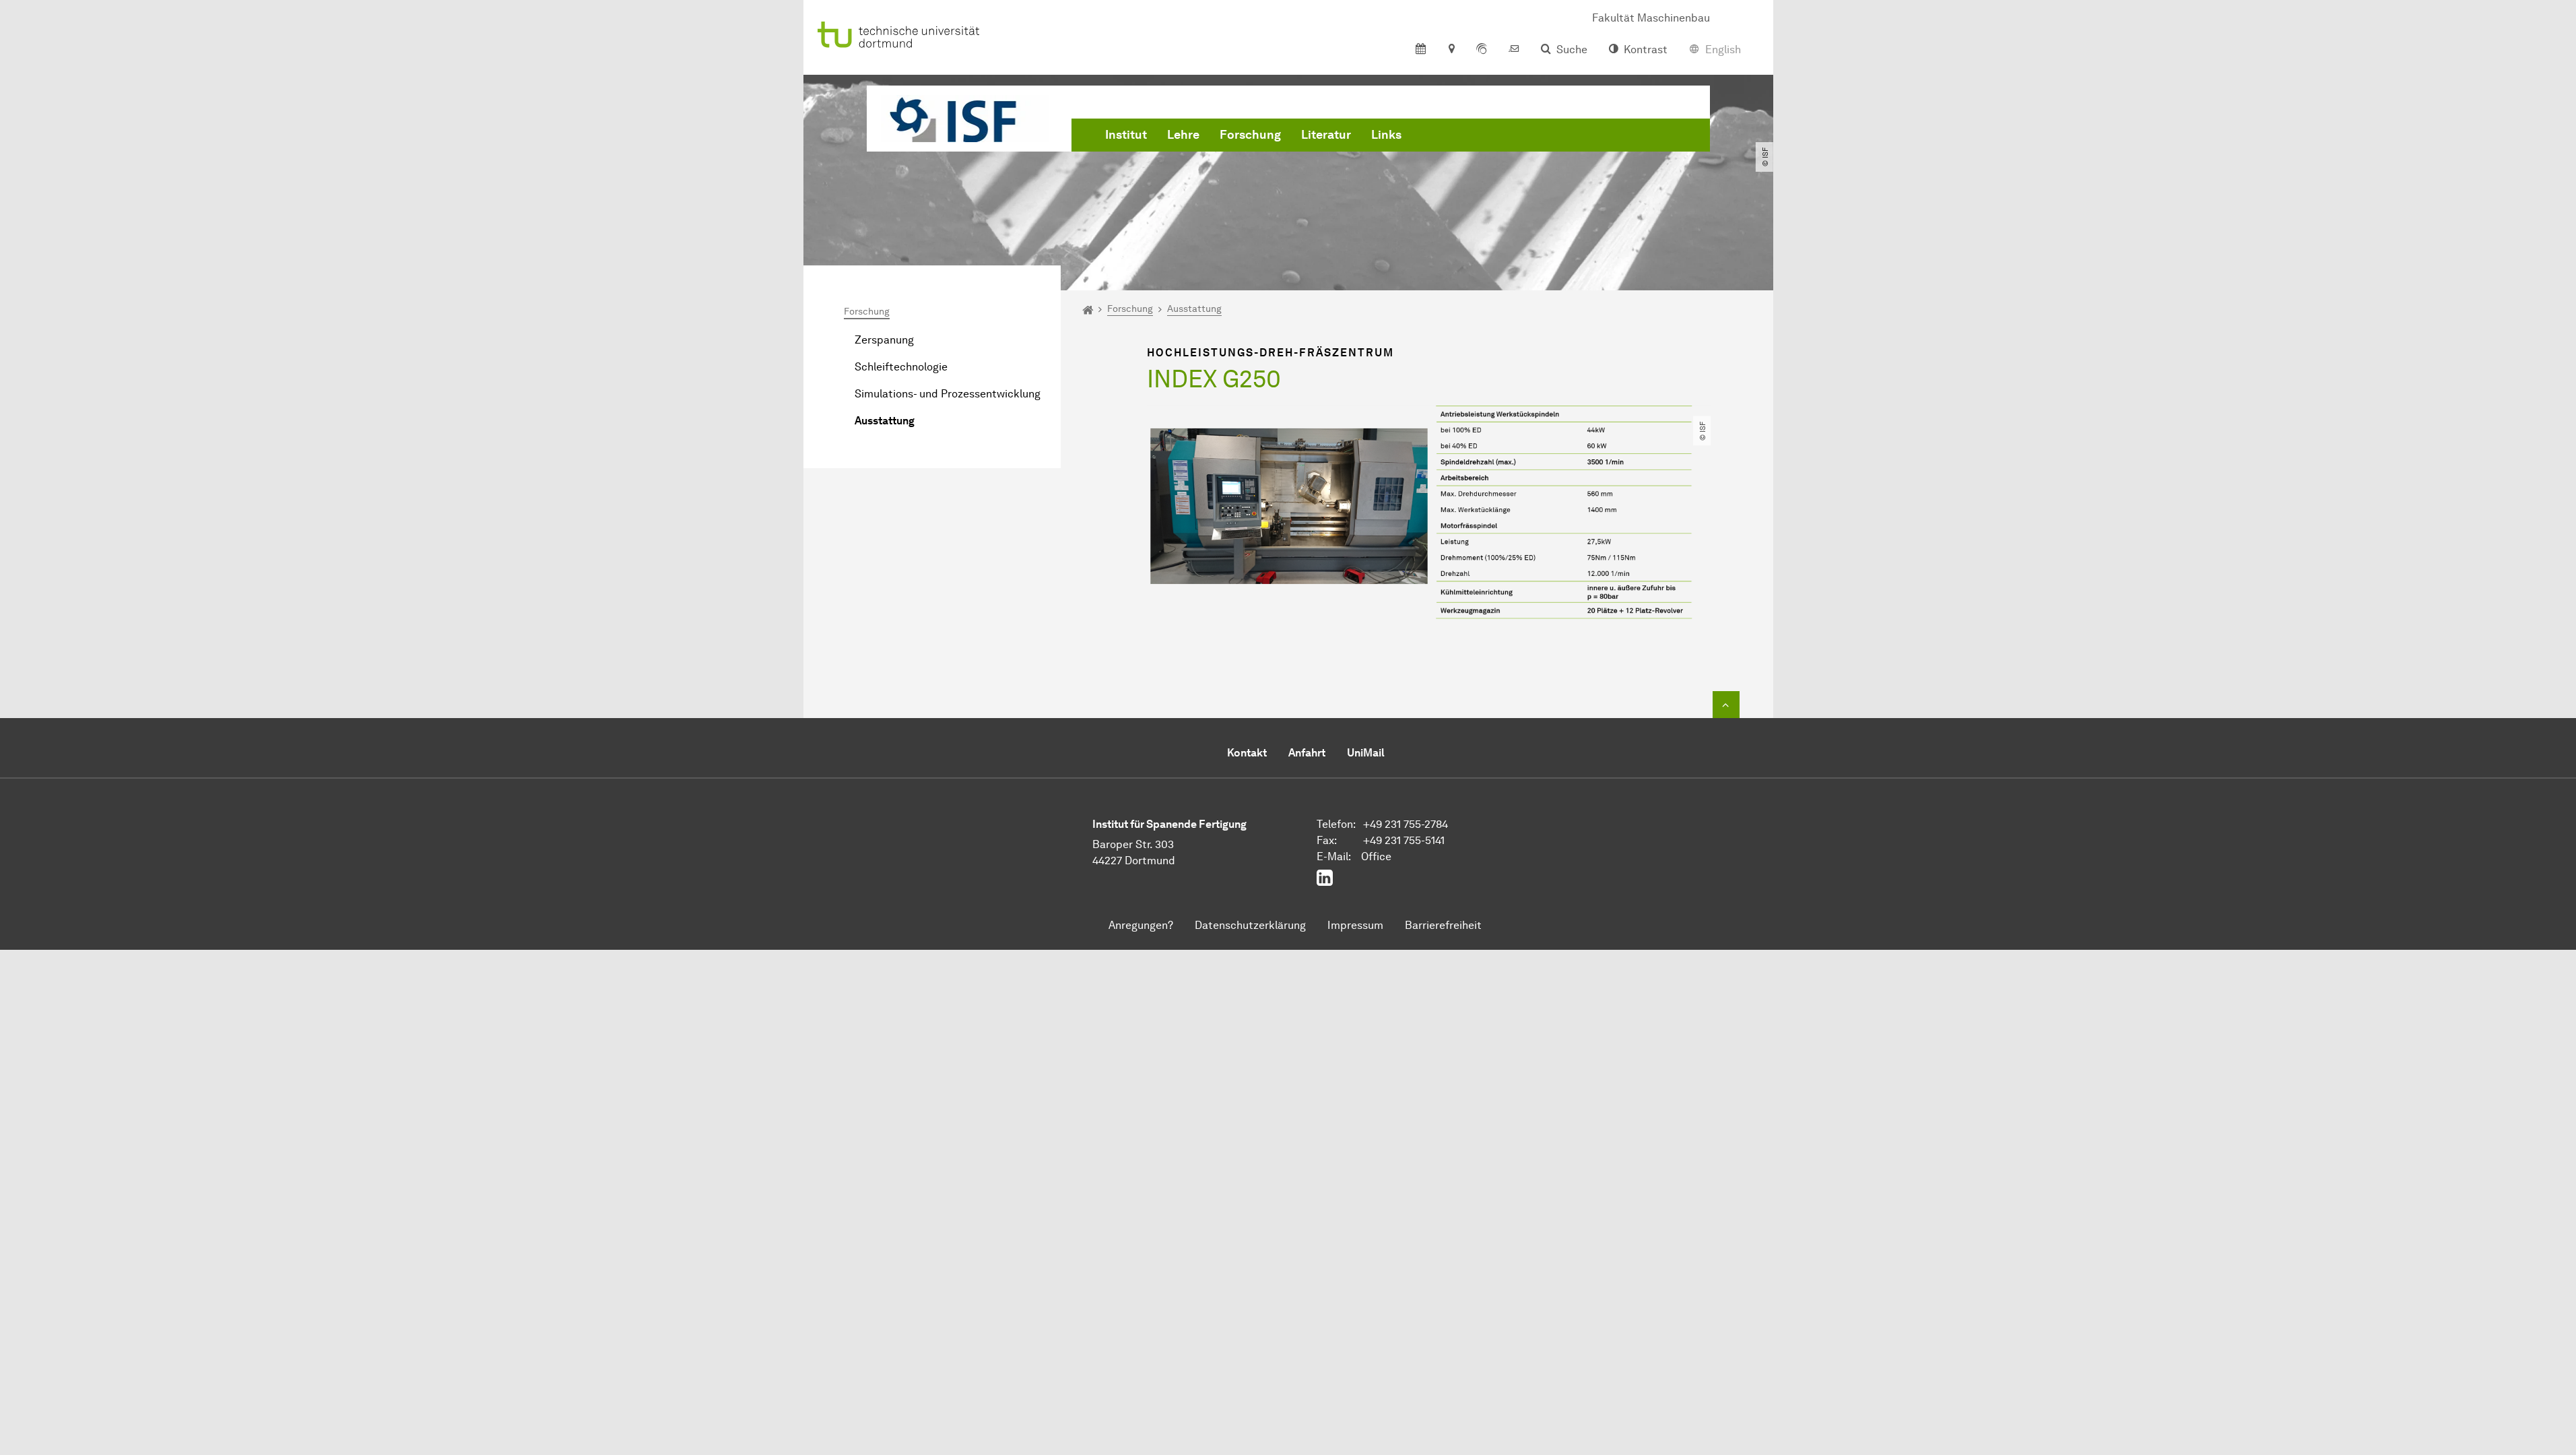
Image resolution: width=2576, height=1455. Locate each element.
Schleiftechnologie (901, 367)
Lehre (1183, 135)
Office (1376, 856)
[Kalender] (1421, 50)
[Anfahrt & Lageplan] (1451, 50)
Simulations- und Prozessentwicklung (948, 394)
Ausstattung (885, 421)
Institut (1126, 135)
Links (1386, 135)
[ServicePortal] (1482, 50)
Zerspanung (884, 340)
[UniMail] (1514, 50)
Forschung (1250, 135)
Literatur (1326, 135)
